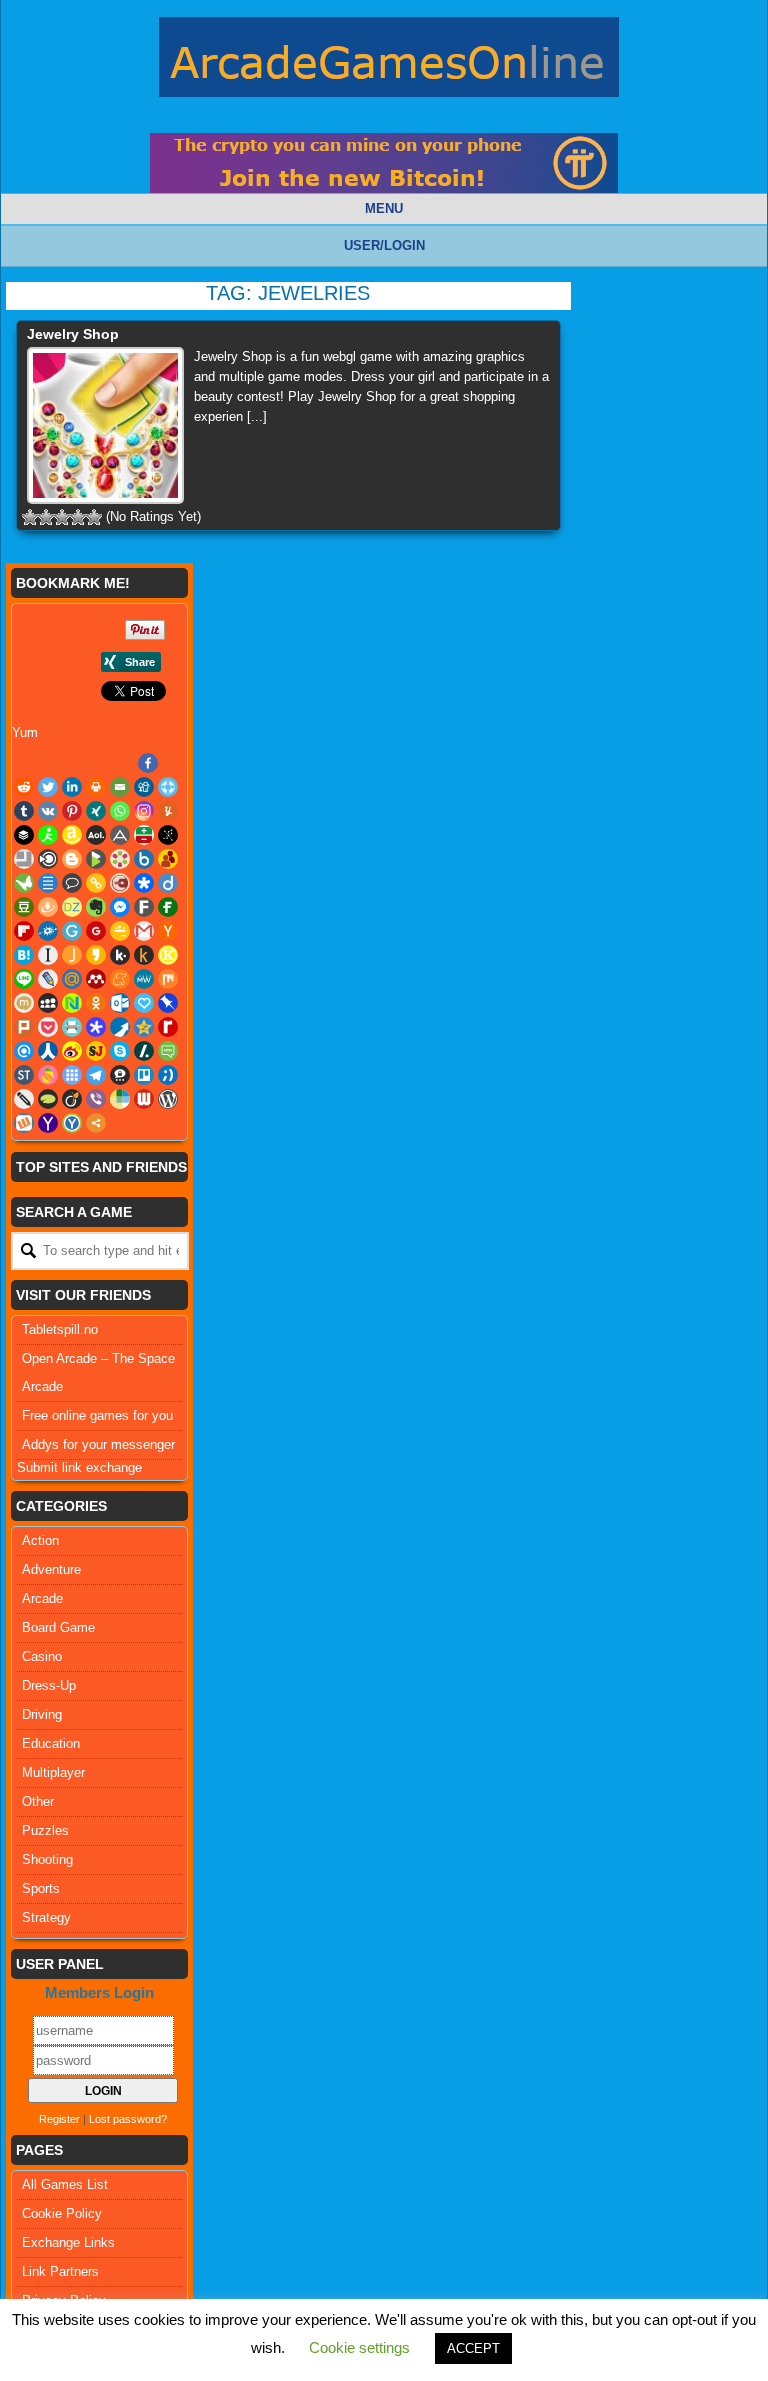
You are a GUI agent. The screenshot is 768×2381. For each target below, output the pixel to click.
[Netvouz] (72, 1003)
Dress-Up (49, 1685)
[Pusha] (120, 1027)
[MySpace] (48, 1003)
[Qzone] (144, 1027)
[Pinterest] (72, 811)
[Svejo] (48, 1075)
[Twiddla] (24, 1099)
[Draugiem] (48, 907)
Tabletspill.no (60, 1329)
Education (51, 1743)
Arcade (42, 1598)
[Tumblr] (24, 811)
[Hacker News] (168, 931)
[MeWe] (144, 979)
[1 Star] (30, 517)
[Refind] (24, 1051)
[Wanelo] (120, 1099)
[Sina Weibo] (72, 1051)
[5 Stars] (94, 517)
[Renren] (48, 1051)
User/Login (384, 245)
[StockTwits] (24, 1075)
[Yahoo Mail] (48, 1123)
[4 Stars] (78, 517)
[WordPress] (168, 1099)
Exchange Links (68, 2242)
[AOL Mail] (96, 835)
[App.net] (120, 835)
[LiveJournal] (48, 979)
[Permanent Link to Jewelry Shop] (105, 425)
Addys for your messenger (98, 1444)
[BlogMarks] (96, 859)
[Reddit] (24, 787)
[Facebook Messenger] (120, 907)
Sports (41, 1888)
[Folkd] (48, 931)
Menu (384, 208)
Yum (25, 732)
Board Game (58, 1627)
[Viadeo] (72, 1099)
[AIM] (48, 835)
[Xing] (96, 811)
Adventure (51, 1569)
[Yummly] (168, 811)
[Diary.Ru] (120, 883)
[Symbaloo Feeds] (72, 1075)
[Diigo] (168, 883)
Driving (42, 1714)
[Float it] (168, 787)
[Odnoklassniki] (96, 1003)
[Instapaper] (48, 955)
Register (59, 2119)
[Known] (168, 955)
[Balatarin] (144, 835)
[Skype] (120, 1051)
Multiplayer (53, 1772)
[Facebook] (148, 763)
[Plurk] (24, 1027)
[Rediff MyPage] (168, 1027)
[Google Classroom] (120, 931)
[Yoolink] (72, 1123)
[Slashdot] (144, 1051)
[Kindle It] (144, 955)
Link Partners (60, 2271)
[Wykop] (24, 1123)
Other (38, 1801)
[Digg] (144, 787)
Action (40, 1540)
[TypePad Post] (48, 1099)
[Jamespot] (72, 955)
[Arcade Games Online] (389, 62)
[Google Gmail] (144, 931)
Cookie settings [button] (359, 2347)
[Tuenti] (168, 1075)
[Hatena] (24, 955)
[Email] (120, 787)
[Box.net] (144, 859)
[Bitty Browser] (24, 859)
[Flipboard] (24, 931)
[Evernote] (96, 907)
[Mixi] (24, 1003)
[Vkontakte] (48, 811)
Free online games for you (97, 1415)
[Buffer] (24, 835)
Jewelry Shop (73, 334)
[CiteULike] (48, 883)
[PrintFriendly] (72, 1027)
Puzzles (45, 1830)
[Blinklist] (48, 859)
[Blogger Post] (72, 859)
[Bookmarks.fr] (120, 859)
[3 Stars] (62, 517)
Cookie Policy (62, 2213)
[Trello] (144, 1075)
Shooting (47, 1859)
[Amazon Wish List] (72, 835)
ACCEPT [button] (473, 2348)
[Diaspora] (144, 883)
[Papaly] (144, 1003)
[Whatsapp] (120, 811)
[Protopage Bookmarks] (96, 1027)
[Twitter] (48, 787)
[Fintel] (168, 907)
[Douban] (24, 907)
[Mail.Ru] (72, 979)
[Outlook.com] (120, 1003)
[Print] (96, 787)
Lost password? (128, 2119)
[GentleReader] (72, 931)
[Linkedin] (72, 787)
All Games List (65, 2184)
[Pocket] (48, 1027)
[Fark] (144, 907)
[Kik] (120, 955)
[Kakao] (96, 955)
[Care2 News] (24, 883)
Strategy (46, 1917)
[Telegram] (96, 1075)
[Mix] (168, 979)
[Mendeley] (96, 979)
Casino (42, 1656)
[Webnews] (144, 1099)
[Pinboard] (168, 1003)
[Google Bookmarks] (96, 931)
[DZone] (72, 907)
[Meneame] (120, 979)
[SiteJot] (96, 1051)
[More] (96, 1123)
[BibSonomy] (168, 835)
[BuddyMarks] (168, 859)
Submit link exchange (79, 1467)
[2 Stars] (46, 517)
